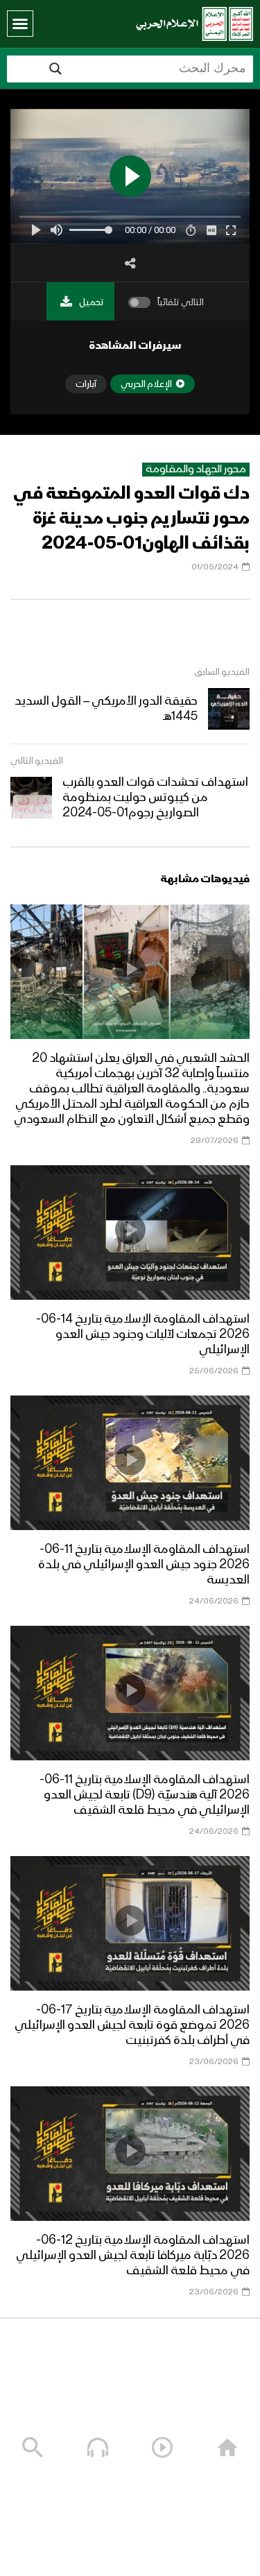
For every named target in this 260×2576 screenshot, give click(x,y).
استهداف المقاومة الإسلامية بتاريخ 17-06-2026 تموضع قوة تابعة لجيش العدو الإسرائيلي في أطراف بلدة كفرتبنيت (132, 2025)
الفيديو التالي (37, 761)
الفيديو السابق (222, 672)
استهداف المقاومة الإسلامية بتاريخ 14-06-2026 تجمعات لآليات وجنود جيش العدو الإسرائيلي (143, 1334)
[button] (20, 24)
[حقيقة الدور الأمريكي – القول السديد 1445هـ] (229, 709)
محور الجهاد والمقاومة (196, 470)
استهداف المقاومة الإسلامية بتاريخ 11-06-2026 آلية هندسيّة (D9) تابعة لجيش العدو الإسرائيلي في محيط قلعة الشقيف (145, 1795)
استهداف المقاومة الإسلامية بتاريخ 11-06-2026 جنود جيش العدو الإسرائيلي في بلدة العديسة (144, 1565)
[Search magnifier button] (55, 69)
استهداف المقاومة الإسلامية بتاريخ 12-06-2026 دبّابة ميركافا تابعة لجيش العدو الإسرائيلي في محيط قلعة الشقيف (133, 2256)
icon (130, 969)
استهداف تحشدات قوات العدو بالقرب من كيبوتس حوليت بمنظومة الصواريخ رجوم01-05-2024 (155, 798)
